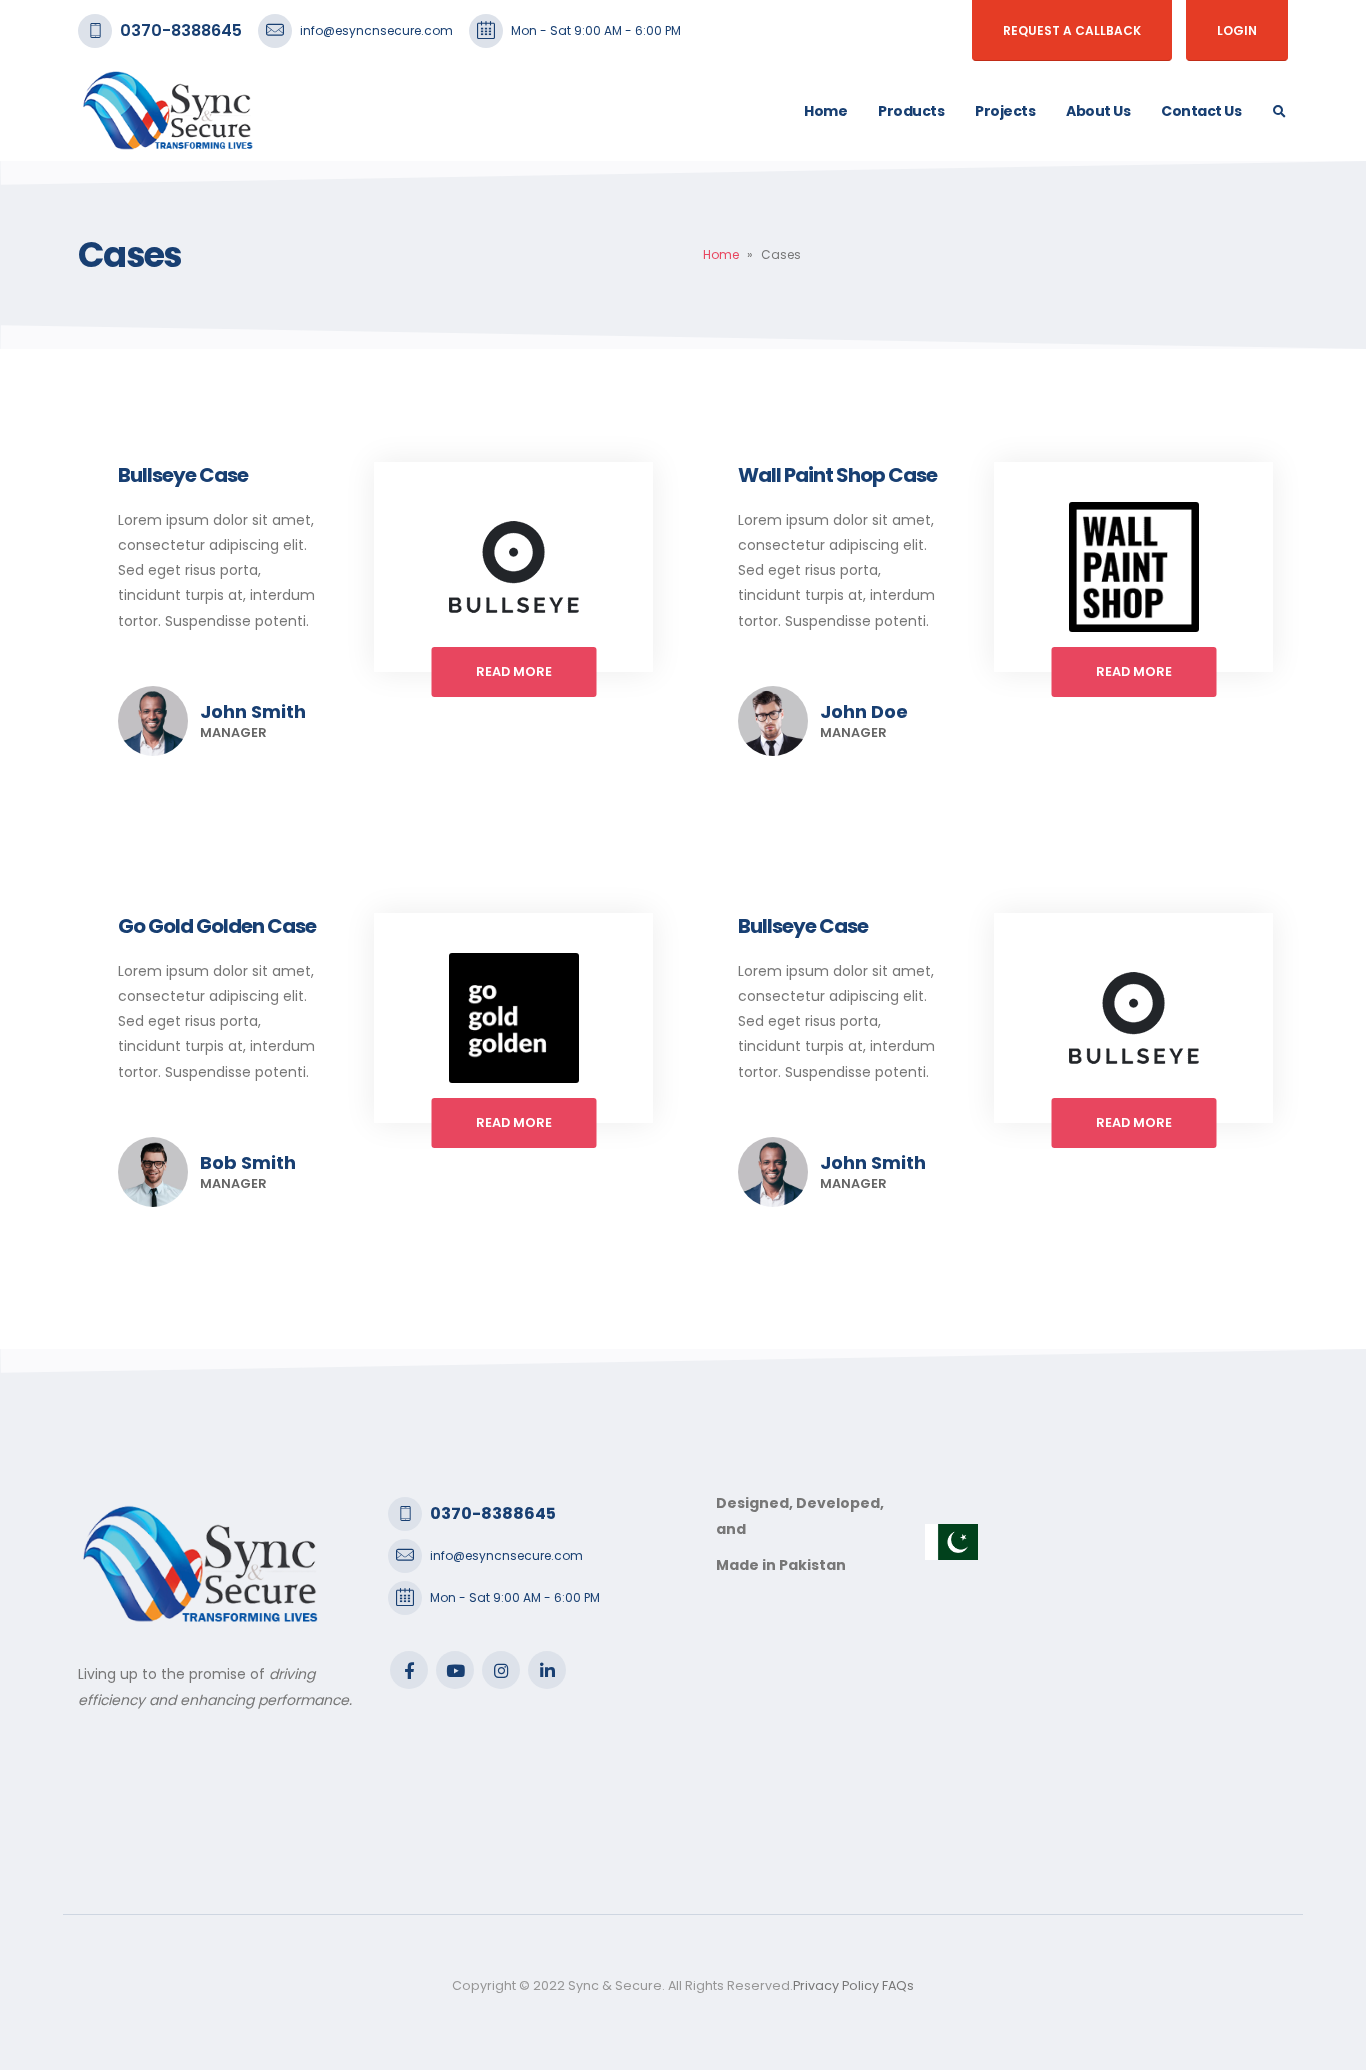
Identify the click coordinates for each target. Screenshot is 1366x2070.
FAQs (898, 1985)
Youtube (455, 1670)
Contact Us (1201, 111)
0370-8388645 (181, 30)
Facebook (409, 1670)
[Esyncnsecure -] (168, 111)
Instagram (501, 1670)
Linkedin (547, 1670)
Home (825, 111)
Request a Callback (1072, 30)
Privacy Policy (836, 1985)
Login (1237, 30)
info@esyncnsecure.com (376, 30)
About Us (1098, 111)
